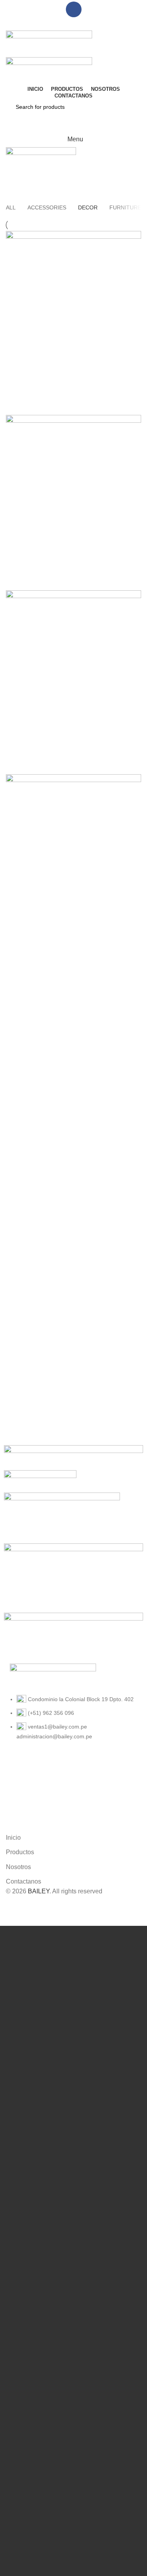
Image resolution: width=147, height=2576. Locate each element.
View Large (135, 237)
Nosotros (18, 1867)
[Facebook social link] (74, 9)
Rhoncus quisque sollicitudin (68, 574)
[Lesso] (40, 1481)
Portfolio (39, 195)
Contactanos (24, 1881)
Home (12, 195)
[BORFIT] (73, 1578)
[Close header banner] (10, 1906)
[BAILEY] (73, 1634)
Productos (20, 1852)
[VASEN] (73, 1457)
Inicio (13, 1838)
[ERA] (62, 1517)
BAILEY (39, 1891)
